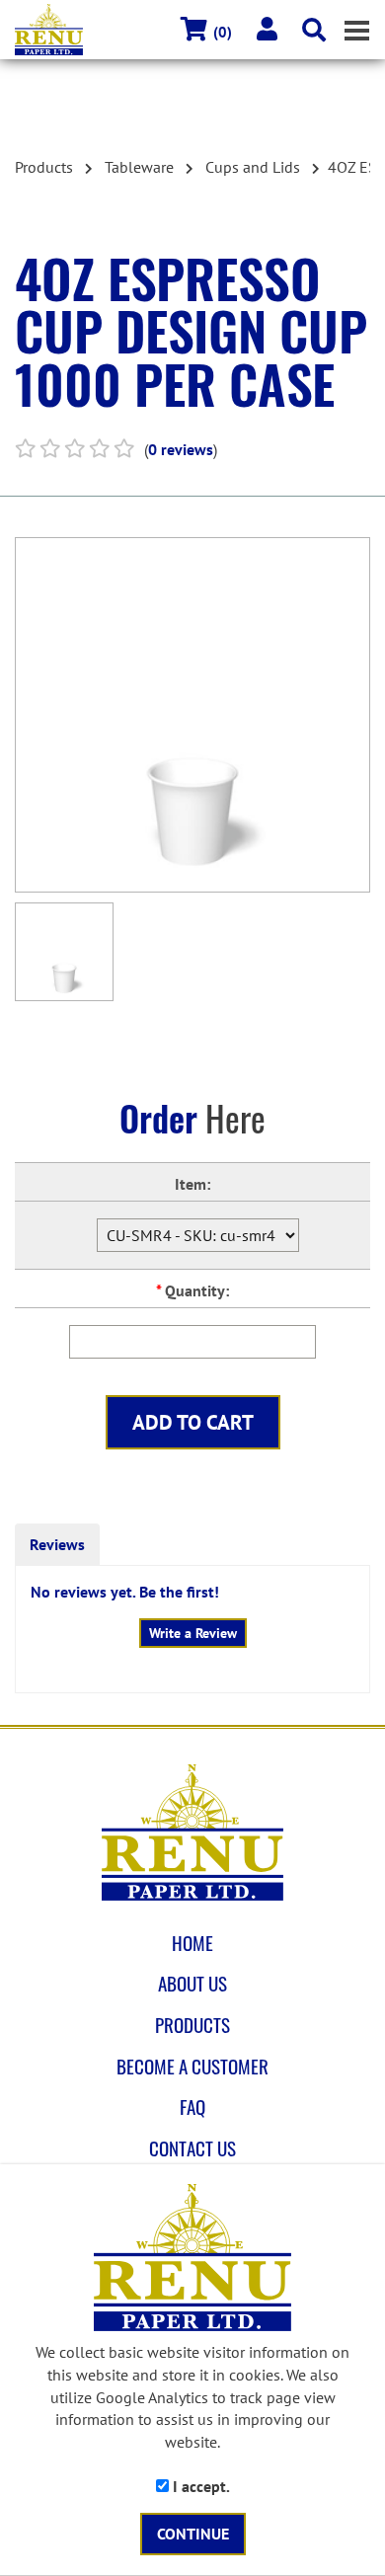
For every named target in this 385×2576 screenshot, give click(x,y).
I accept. (199, 2486)
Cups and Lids (253, 167)
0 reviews (181, 449)
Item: (192, 1184)
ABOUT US (192, 1984)
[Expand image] (192, 715)
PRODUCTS (192, 2025)
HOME (192, 1943)
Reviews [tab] (57, 1544)
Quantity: (192, 1290)
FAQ (192, 2107)
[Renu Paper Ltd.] (192, 1833)
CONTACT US (192, 2148)
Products (44, 167)
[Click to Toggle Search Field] (314, 30)
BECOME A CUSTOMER (192, 2067)
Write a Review (193, 1633)
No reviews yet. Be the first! (125, 1592)
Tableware (139, 167)
